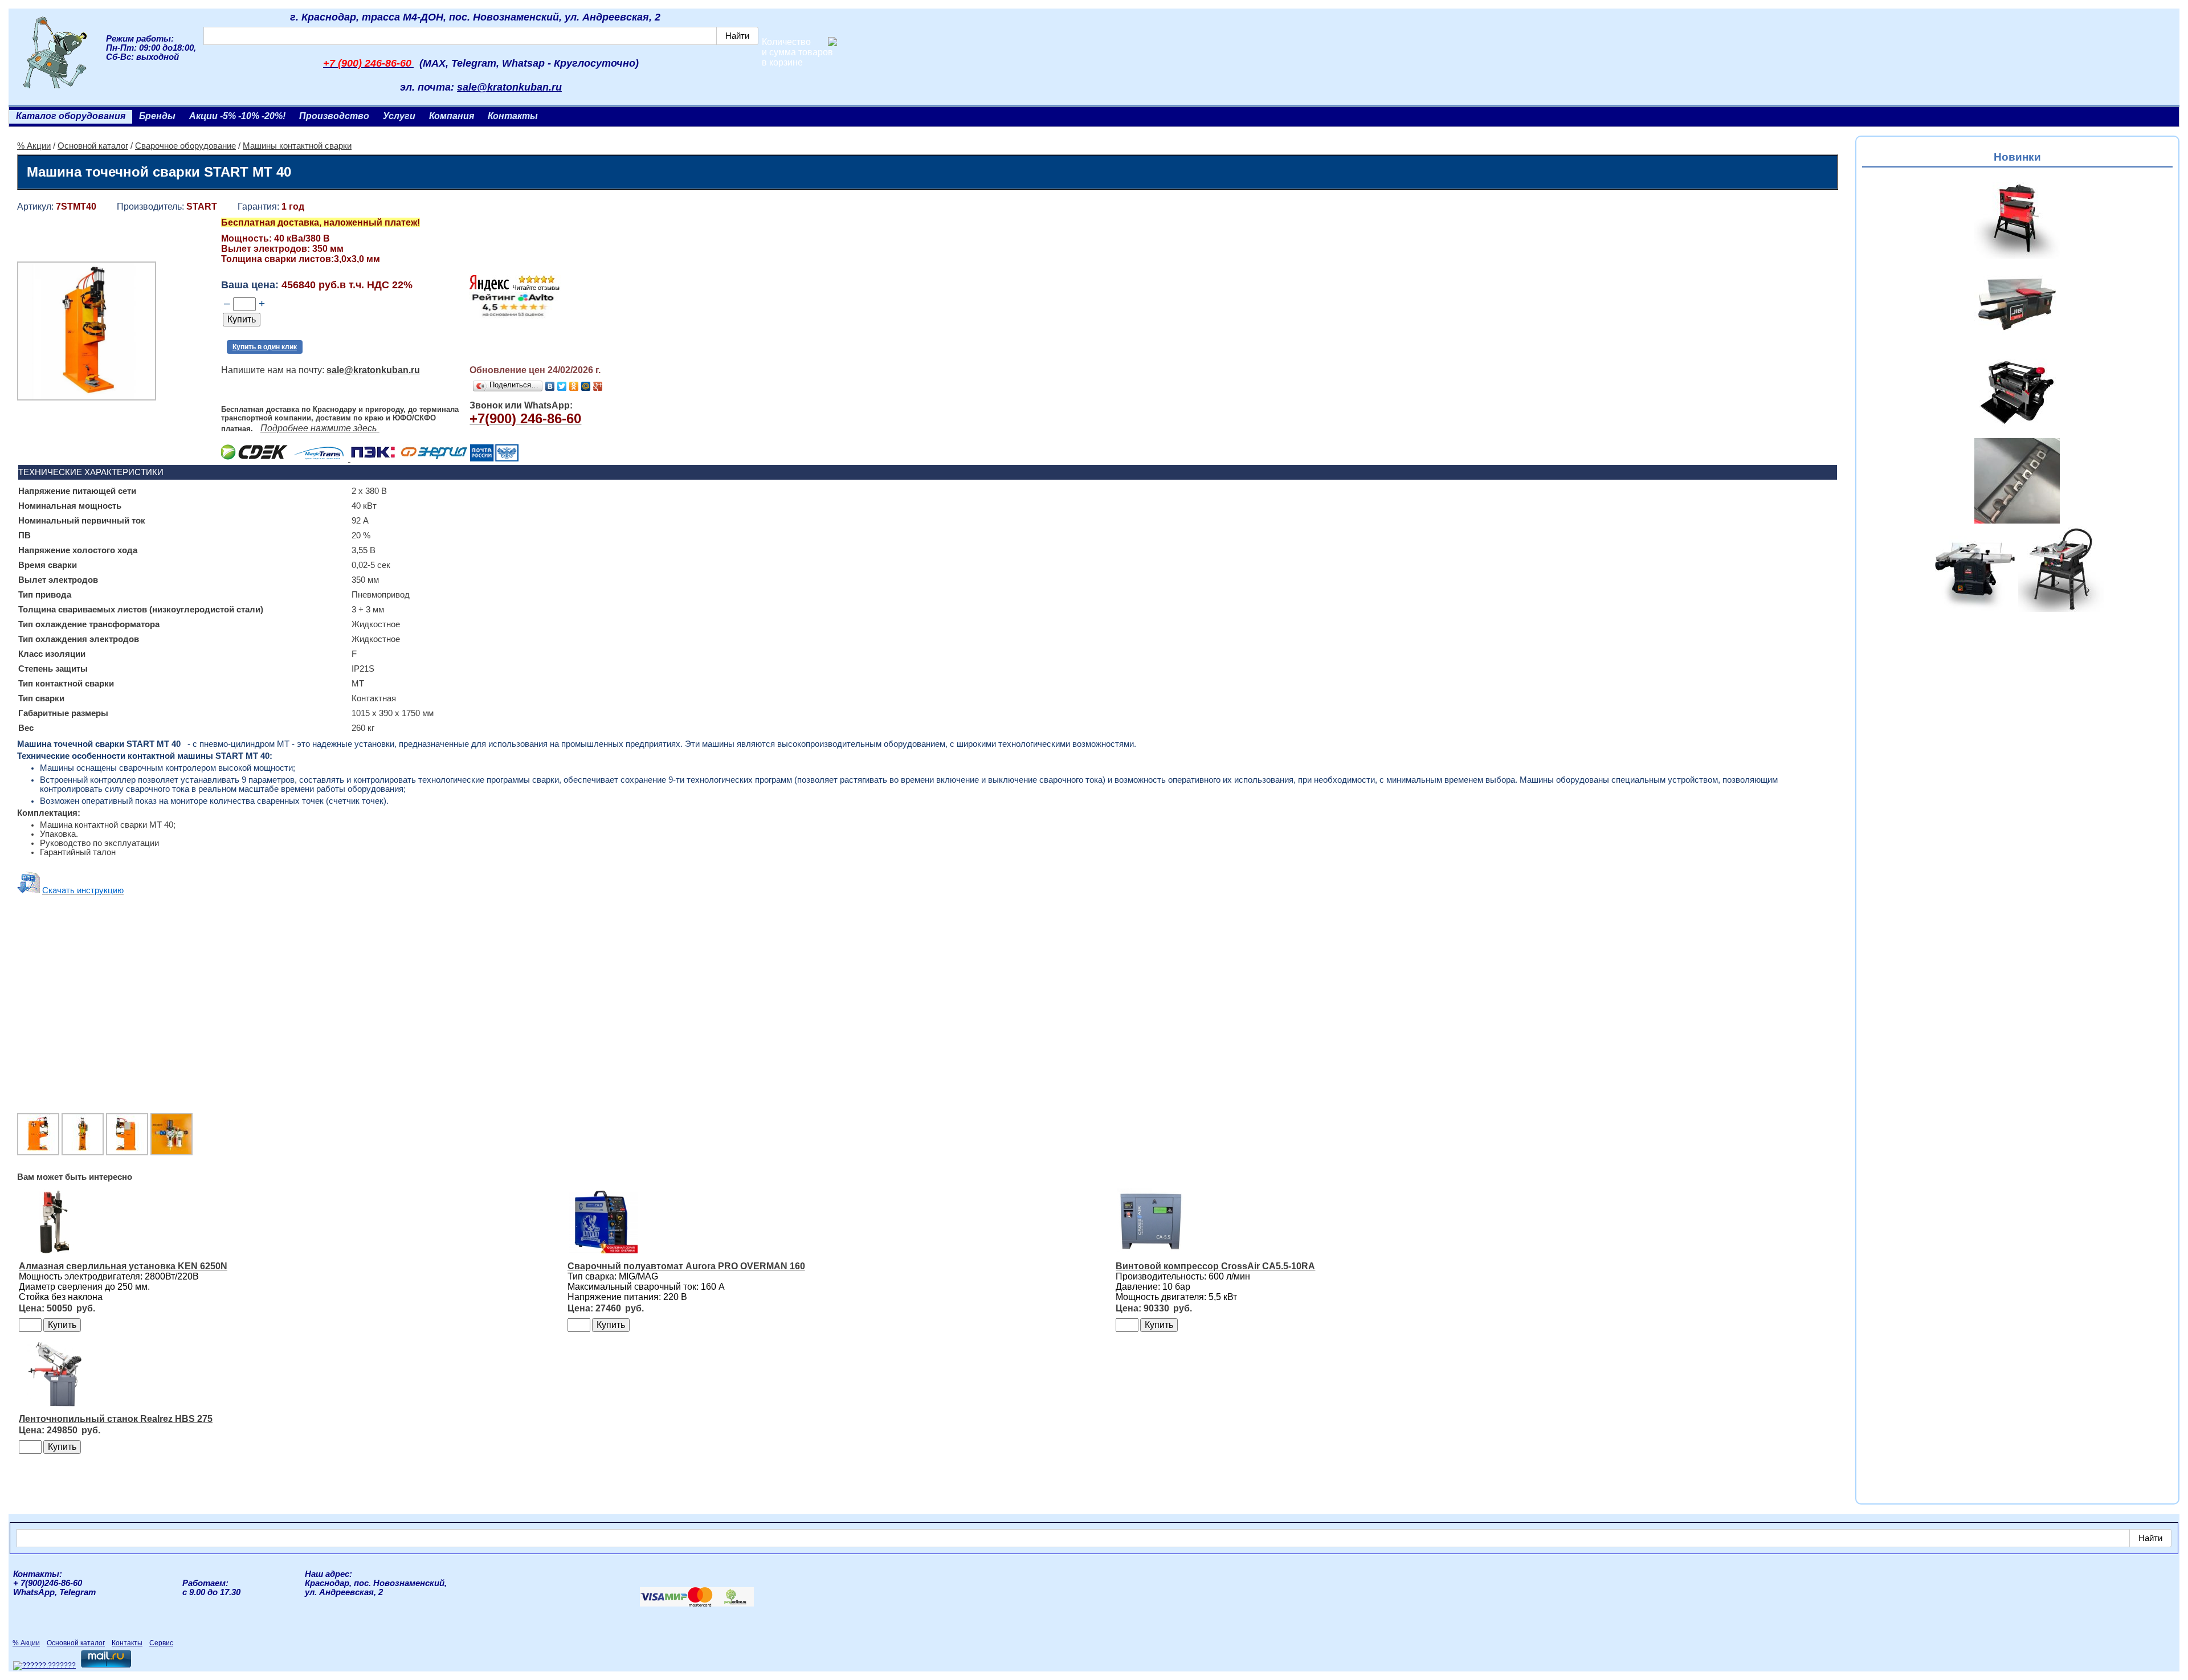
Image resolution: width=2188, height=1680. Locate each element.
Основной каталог (93, 146)
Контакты (513, 116)
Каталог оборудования (71, 116)
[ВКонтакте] (550, 386)
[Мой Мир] (586, 386)
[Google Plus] (598, 386)
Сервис (161, 1643)
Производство (334, 116)
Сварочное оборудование (185, 146)
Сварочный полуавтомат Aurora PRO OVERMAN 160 (686, 1266)
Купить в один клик (265, 347)
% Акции (34, 146)
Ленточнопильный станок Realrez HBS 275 (116, 1419)
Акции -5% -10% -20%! (237, 116)
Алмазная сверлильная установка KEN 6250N (123, 1266)
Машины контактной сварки (297, 146)
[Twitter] (562, 386)
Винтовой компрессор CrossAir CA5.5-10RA (1215, 1266)
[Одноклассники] (574, 386)
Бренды (157, 116)
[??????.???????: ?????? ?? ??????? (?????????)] (44, 1666)
